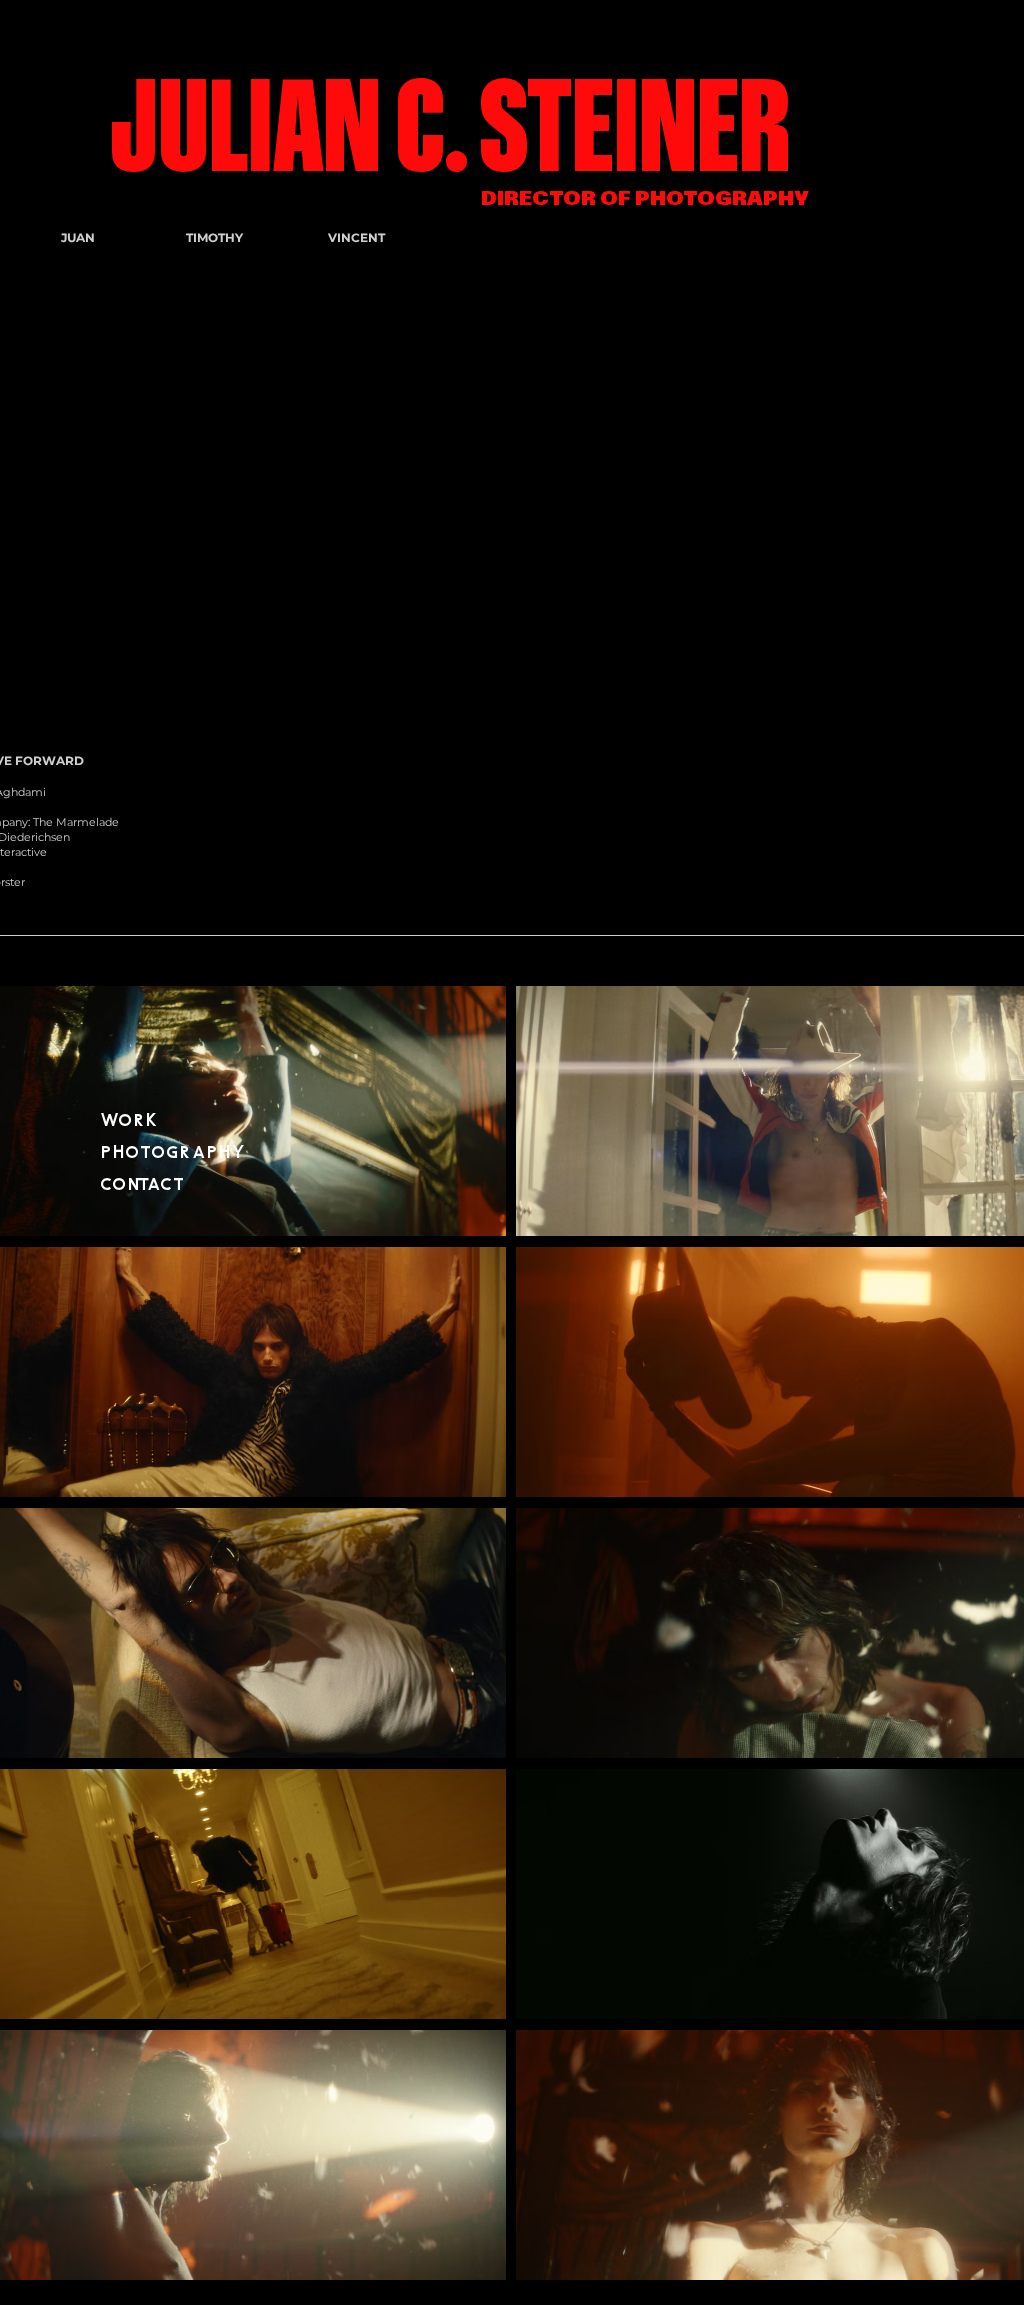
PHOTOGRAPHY (172, 1152)
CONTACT (142, 1184)
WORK (129, 1120)
